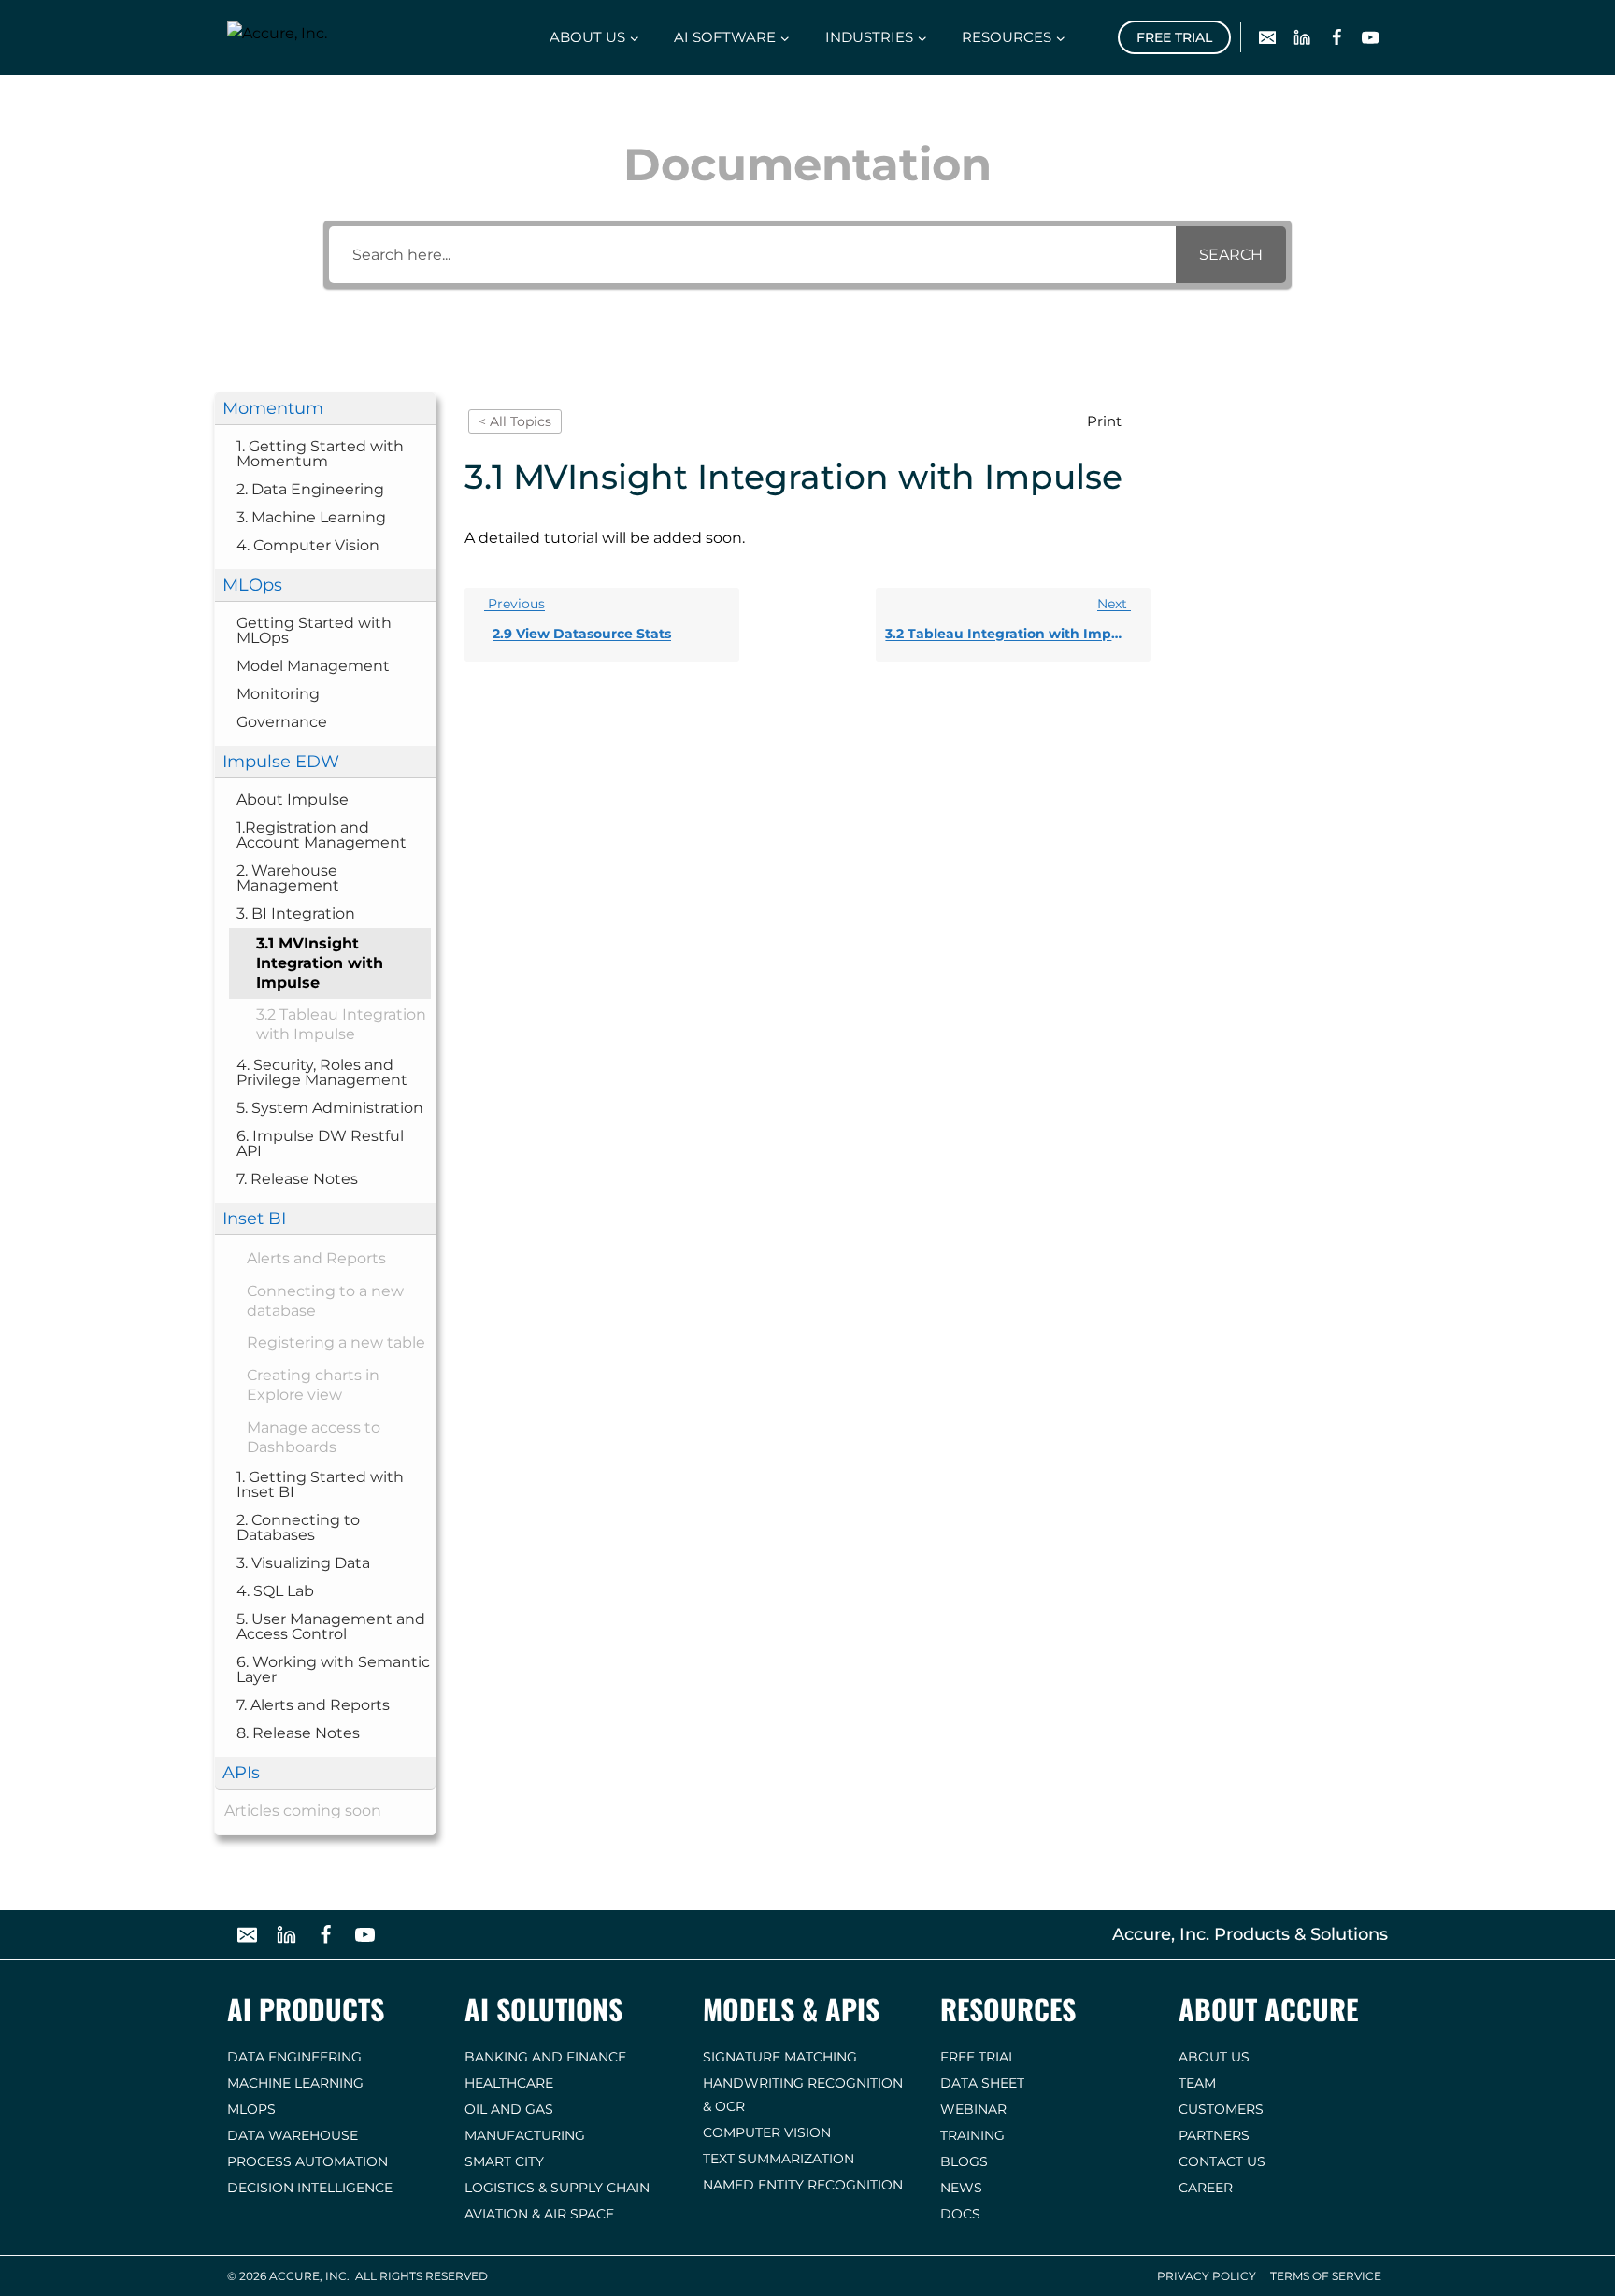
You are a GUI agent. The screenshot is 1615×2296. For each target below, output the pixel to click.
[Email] (1268, 38)
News (961, 2188)
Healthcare (509, 2083)
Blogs (964, 2161)
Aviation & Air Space (539, 2214)
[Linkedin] (1302, 38)
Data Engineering (294, 2057)
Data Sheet (982, 2083)
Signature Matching (780, 2057)
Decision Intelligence (310, 2188)
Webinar (973, 2109)
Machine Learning (295, 2083)
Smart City (504, 2161)
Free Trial (1174, 37)
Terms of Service (1326, 2276)
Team (1197, 2083)
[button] (325, 409)
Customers (1221, 2109)
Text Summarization (779, 2159)
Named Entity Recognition (803, 2185)
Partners (1214, 2135)
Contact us (1222, 2161)
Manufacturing (525, 2135)
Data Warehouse (293, 2135)
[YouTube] (1371, 38)
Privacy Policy (1207, 2276)
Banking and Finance (545, 2057)
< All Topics (515, 421)
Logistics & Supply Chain (557, 2188)
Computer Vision (767, 2132)
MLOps (251, 2109)
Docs (960, 2214)
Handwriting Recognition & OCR (803, 2095)
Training (972, 2135)
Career (1206, 2188)
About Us (1214, 2057)
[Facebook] (1336, 38)
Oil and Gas (509, 2109)
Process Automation (307, 2161)
